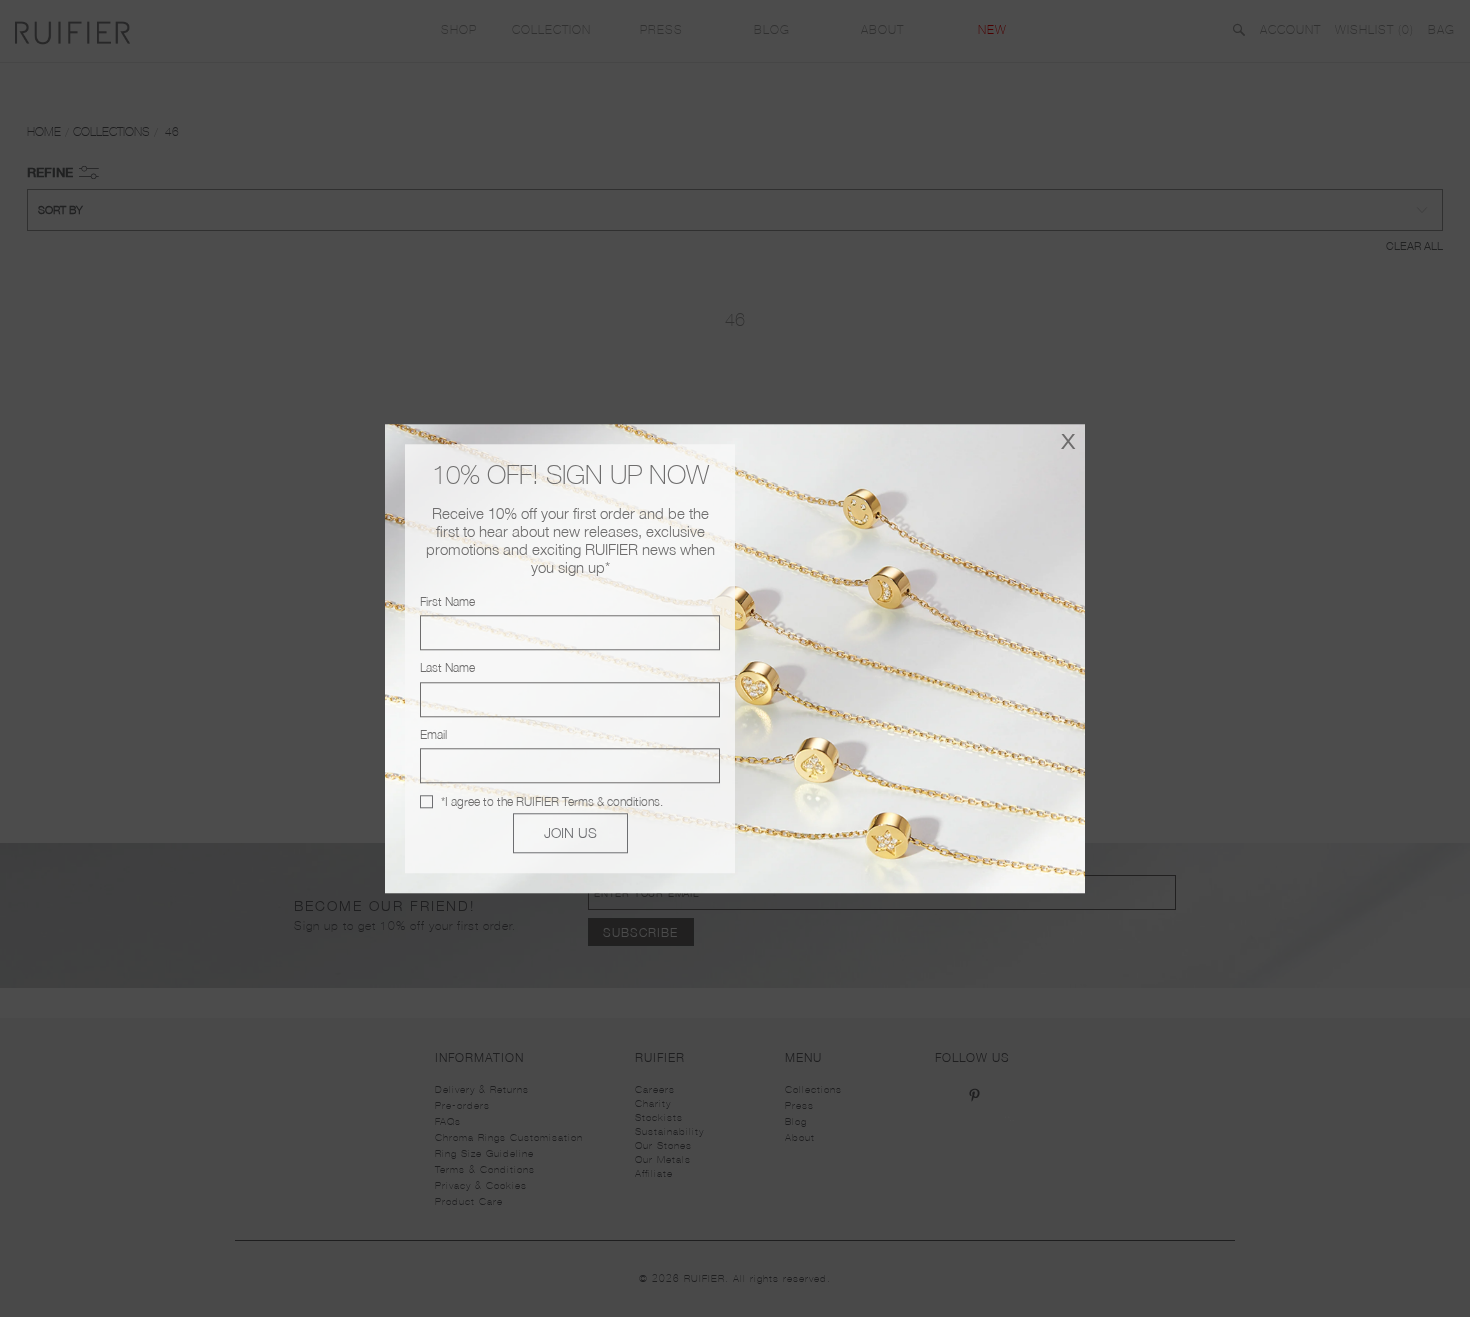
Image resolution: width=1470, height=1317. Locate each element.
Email (433, 734)
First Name (447, 601)
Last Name (447, 668)
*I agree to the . (552, 801)
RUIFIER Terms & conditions (588, 801)
